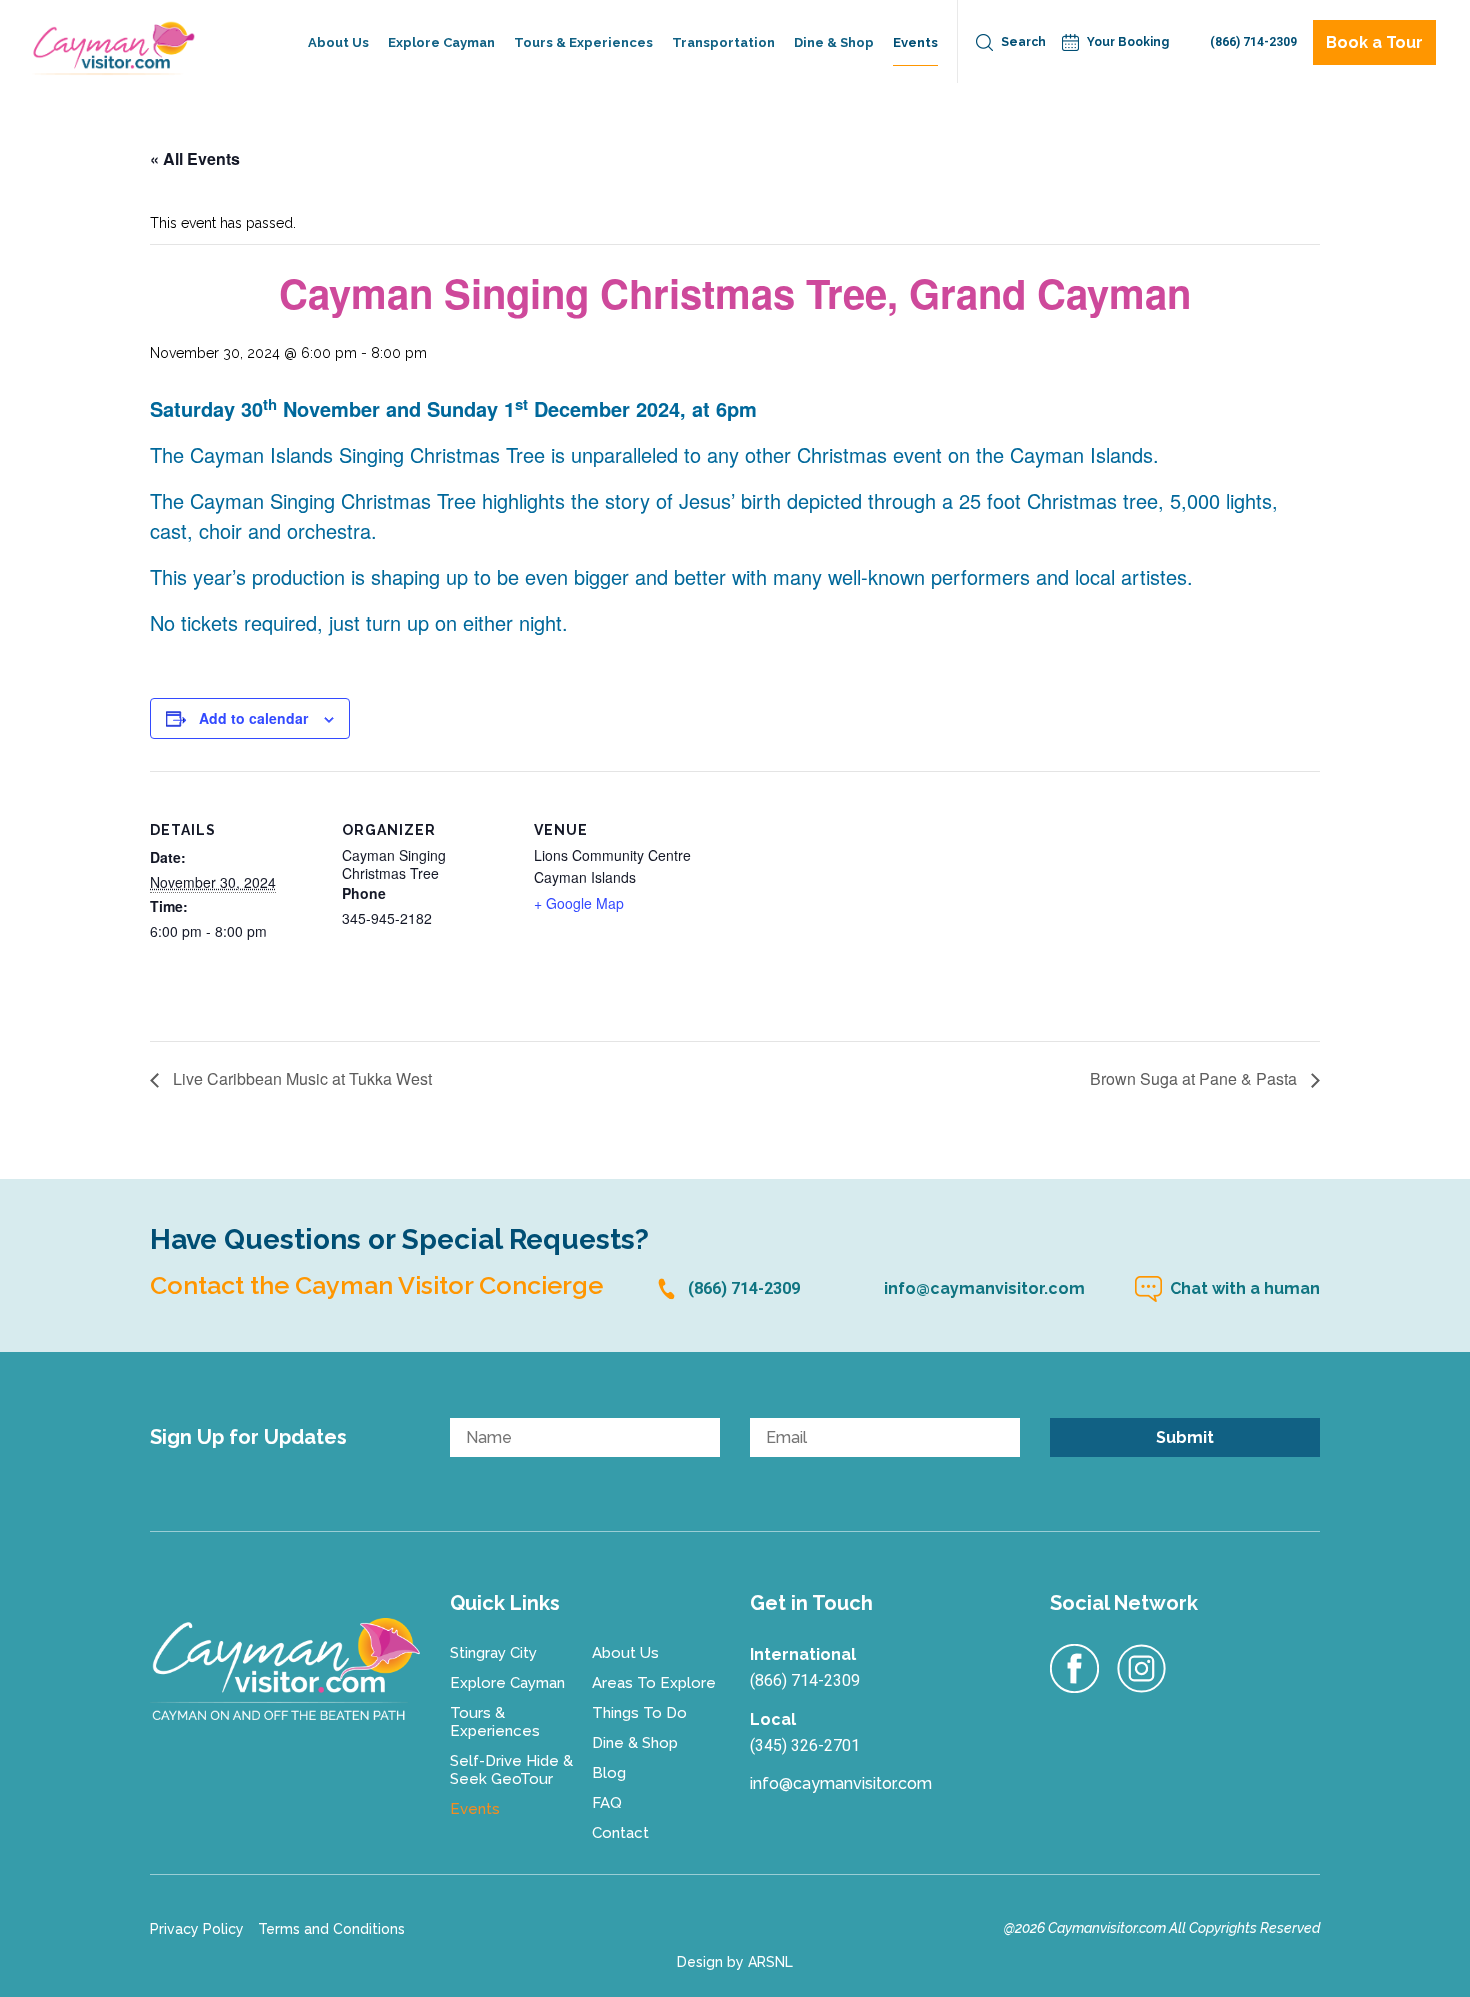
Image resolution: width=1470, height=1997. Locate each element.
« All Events (195, 158)
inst (1142, 1669)
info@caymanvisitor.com (984, 1288)
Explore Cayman (441, 42)
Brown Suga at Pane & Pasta (1195, 1080)
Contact (620, 1833)
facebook (1075, 1669)
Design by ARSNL (735, 1962)
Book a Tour (1374, 42)
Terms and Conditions (331, 1929)
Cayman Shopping (856, 140)
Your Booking (1128, 42)
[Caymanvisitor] (285, 1669)
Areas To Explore (654, 1683)
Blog (609, 1773)
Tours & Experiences (583, 42)
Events (915, 42)
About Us (338, 42)
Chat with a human (1245, 1288)
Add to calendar (253, 718)
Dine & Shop (834, 42)
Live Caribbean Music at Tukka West (300, 1080)
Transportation (723, 42)
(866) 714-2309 (1253, 42)
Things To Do (639, 1713)
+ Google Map (579, 903)
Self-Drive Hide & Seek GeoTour (604, 140)
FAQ (607, 1803)
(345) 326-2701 (805, 1745)
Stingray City (493, 1653)
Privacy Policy (197, 1929)
